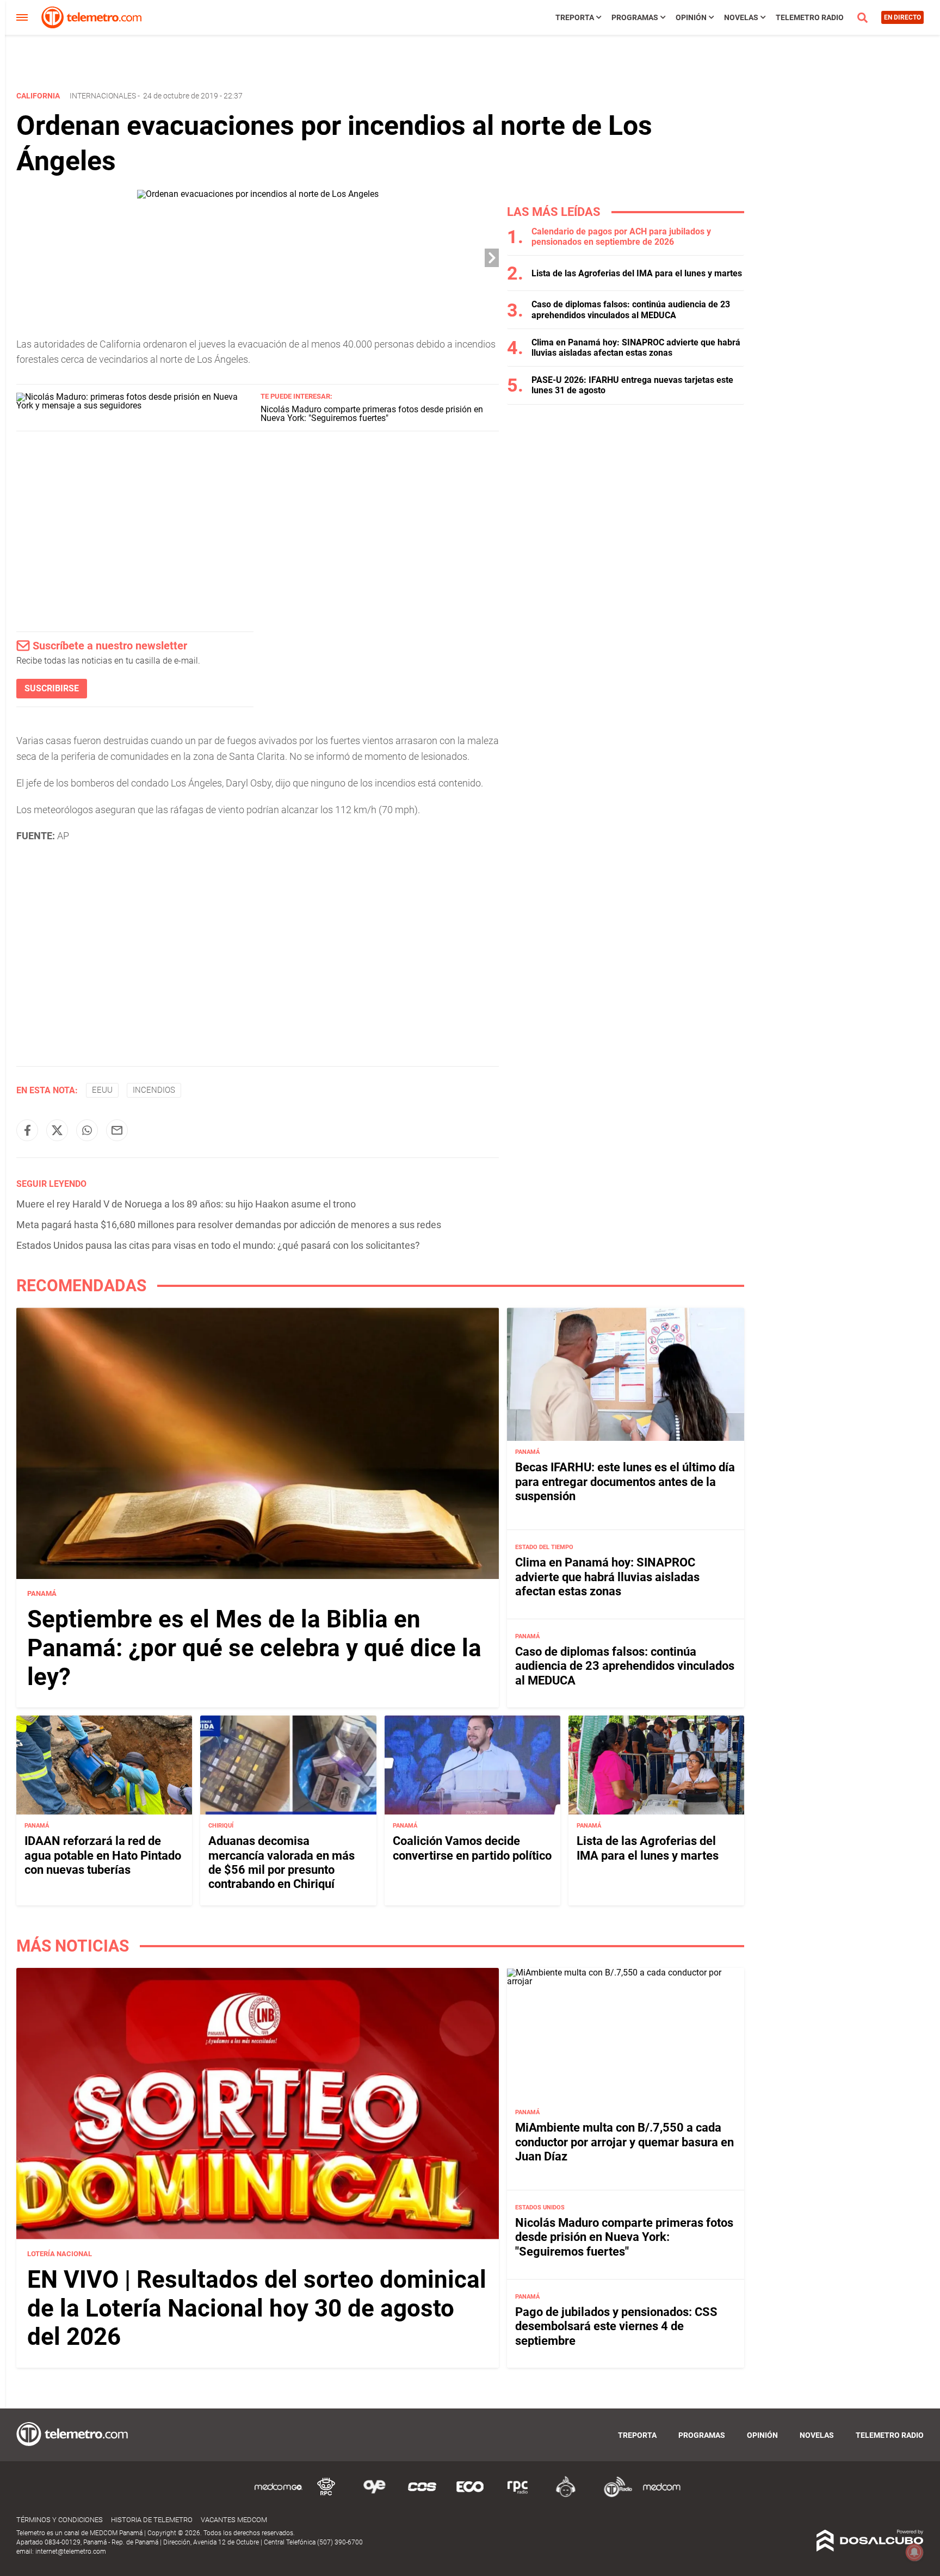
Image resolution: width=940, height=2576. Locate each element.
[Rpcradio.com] (518, 2495)
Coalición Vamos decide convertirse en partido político (472, 1848)
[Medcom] (661, 2495)
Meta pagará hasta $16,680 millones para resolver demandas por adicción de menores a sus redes (229, 1225)
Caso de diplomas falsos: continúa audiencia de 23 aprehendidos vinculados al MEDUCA (631, 309)
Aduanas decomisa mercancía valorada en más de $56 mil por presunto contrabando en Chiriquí (282, 1862)
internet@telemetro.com (71, 2552)
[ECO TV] (470, 2495)
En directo (902, 17)
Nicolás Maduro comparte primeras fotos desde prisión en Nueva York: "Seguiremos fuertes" (372, 414)
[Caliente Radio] (566, 2495)
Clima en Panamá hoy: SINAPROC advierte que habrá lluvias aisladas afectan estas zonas (636, 348)
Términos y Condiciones (60, 2520)
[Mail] (117, 1130)
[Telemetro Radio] (614, 2495)
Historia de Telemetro (152, 2520)
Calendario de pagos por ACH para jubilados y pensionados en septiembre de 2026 (621, 237)
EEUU (102, 1090)
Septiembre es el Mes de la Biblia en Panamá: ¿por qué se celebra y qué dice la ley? (254, 1648)
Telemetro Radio (810, 17)
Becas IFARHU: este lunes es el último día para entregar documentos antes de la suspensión (625, 1482)
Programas (635, 17)
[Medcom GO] (279, 2495)
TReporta (575, 17)
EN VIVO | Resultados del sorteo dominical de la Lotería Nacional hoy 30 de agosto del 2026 (257, 2308)
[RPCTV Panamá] (326, 2495)
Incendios (154, 1090)
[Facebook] (27, 1130)
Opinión (691, 17)
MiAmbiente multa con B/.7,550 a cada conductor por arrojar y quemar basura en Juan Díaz (624, 2142)
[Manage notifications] (914, 2552)
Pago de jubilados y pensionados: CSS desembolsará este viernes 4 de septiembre (616, 2326)
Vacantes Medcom (234, 2520)
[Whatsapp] (87, 1130)
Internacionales (103, 96)
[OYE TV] (374, 2495)
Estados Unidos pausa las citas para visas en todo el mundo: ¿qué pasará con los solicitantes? (218, 1245)
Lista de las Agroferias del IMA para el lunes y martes (637, 273)
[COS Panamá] (422, 2495)
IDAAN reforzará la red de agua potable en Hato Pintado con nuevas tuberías (103, 1855)
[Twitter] (57, 1130)
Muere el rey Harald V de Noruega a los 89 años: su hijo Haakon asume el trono (186, 1204)
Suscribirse (52, 688)
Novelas (741, 17)
